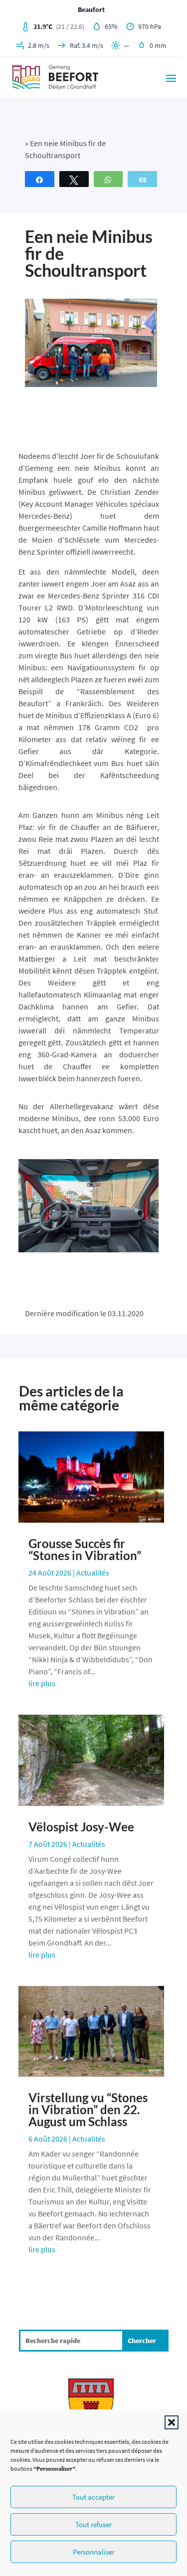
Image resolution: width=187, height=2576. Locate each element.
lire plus (42, 1683)
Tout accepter (93, 2497)
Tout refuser (93, 2524)
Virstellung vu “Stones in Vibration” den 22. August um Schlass (88, 2109)
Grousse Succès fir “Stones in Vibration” (85, 1549)
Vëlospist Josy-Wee (81, 1827)
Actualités (93, 1573)
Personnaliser (94, 2552)
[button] (172, 2422)
